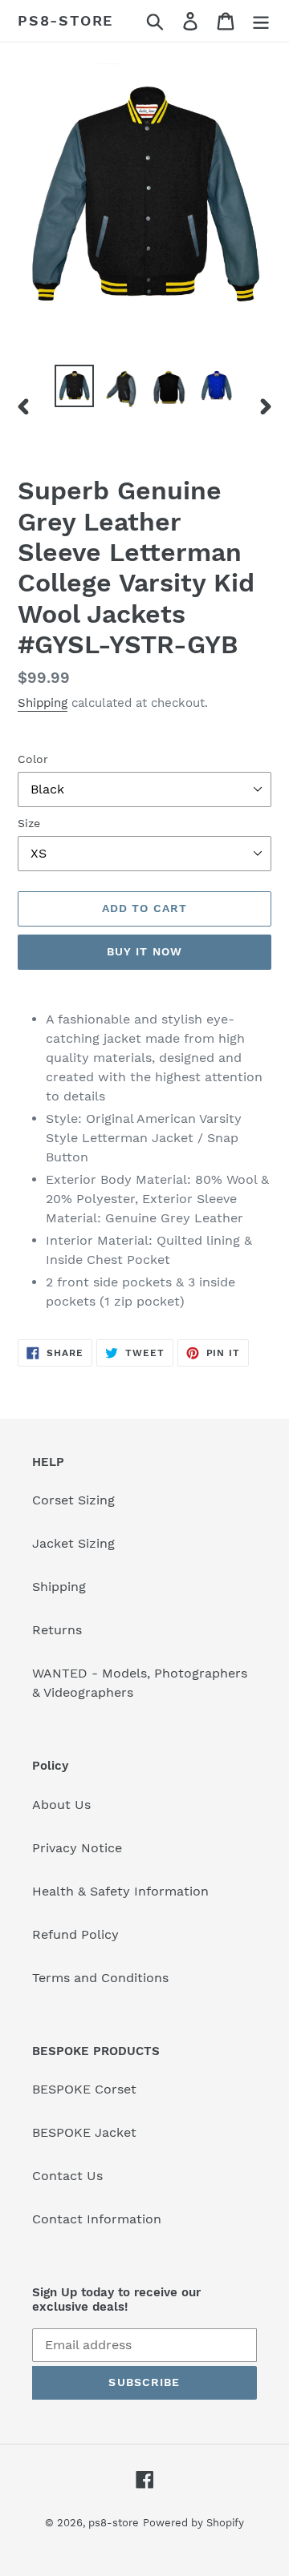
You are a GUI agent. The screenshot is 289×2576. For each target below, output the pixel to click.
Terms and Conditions (100, 1978)
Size (29, 823)
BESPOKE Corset (84, 2089)
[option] (74, 386)
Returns (57, 1630)
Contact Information (97, 2219)
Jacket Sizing (73, 1543)
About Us (61, 1805)
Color (33, 759)
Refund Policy (75, 1934)
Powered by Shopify (193, 2523)
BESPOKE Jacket (84, 2132)
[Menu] (261, 21)
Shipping (43, 703)
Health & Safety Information (120, 1891)
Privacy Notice (77, 1848)
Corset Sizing (73, 1500)
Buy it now (144, 951)
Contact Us (67, 2176)
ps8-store (65, 20)
